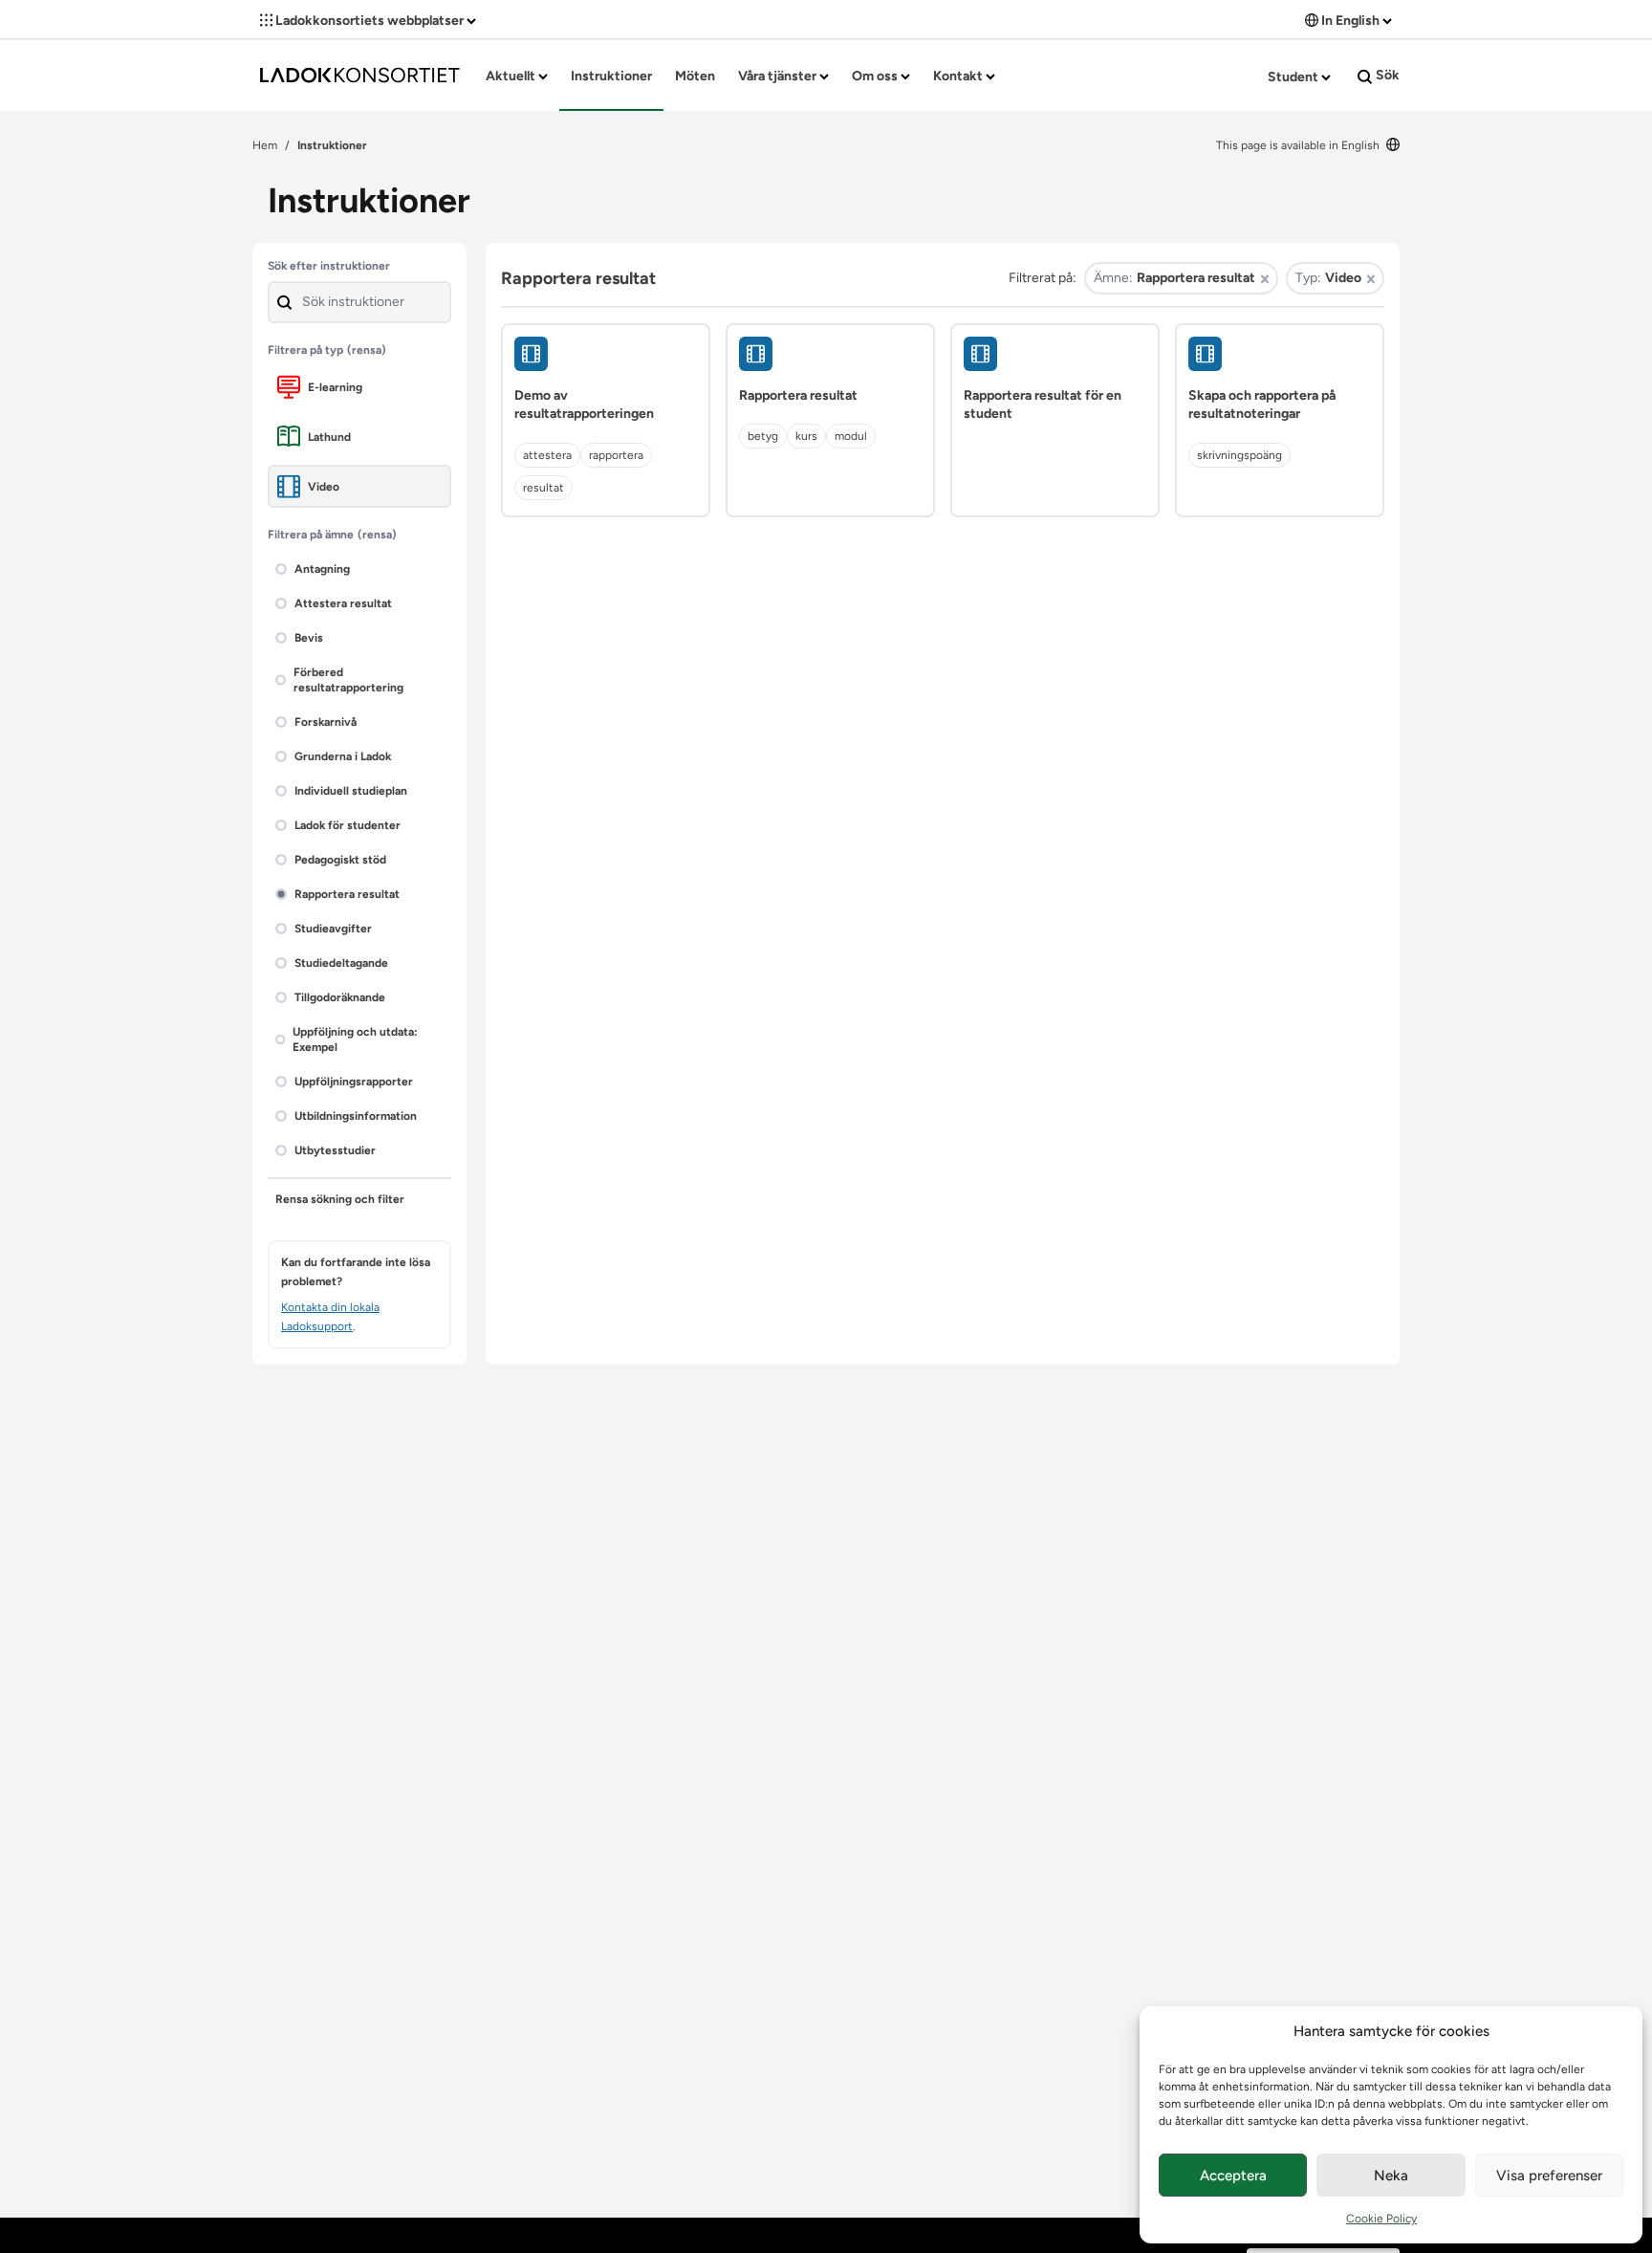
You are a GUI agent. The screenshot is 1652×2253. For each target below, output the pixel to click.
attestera (547, 455)
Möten (695, 76)
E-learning (335, 387)
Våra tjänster (779, 76)
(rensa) (367, 350)
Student (1294, 77)
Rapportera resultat (347, 894)
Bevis (309, 638)
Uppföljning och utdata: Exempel (355, 1039)
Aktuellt (512, 76)
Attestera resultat (343, 603)
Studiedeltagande (341, 963)
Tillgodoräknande (340, 997)
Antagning (322, 569)
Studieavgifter (333, 929)
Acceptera (1233, 2176)
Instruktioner (611, 76)
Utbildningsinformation (356, 1116)
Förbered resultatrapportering (348, 680)
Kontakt (959, 76)
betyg (763, 436)
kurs (806, 436)
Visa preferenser (1549, 2176)
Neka (1391, 2176)
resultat (543, 488)
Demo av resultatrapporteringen (584, 405)
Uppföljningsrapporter (354, 1082)
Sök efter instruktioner (329, 266)
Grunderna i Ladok (343, 756)
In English (1350, 21)
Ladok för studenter (348, 825)
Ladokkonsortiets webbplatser (370, 21)
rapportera (616, 455)
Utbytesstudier (335, 1150)
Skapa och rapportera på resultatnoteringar (1262, 405)
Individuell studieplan (351, 791)
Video (324, 487)
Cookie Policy (1381, 2219)
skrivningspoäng (1239, 455)
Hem (265, 145)
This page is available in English (1299, 145)
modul (851, 436)
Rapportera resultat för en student (1043, 405)
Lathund (329, 437)
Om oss (876, 76)
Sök (1386, 75)
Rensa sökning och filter (340, 1199)
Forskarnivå (326, 722)
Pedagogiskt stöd (340, 860)
